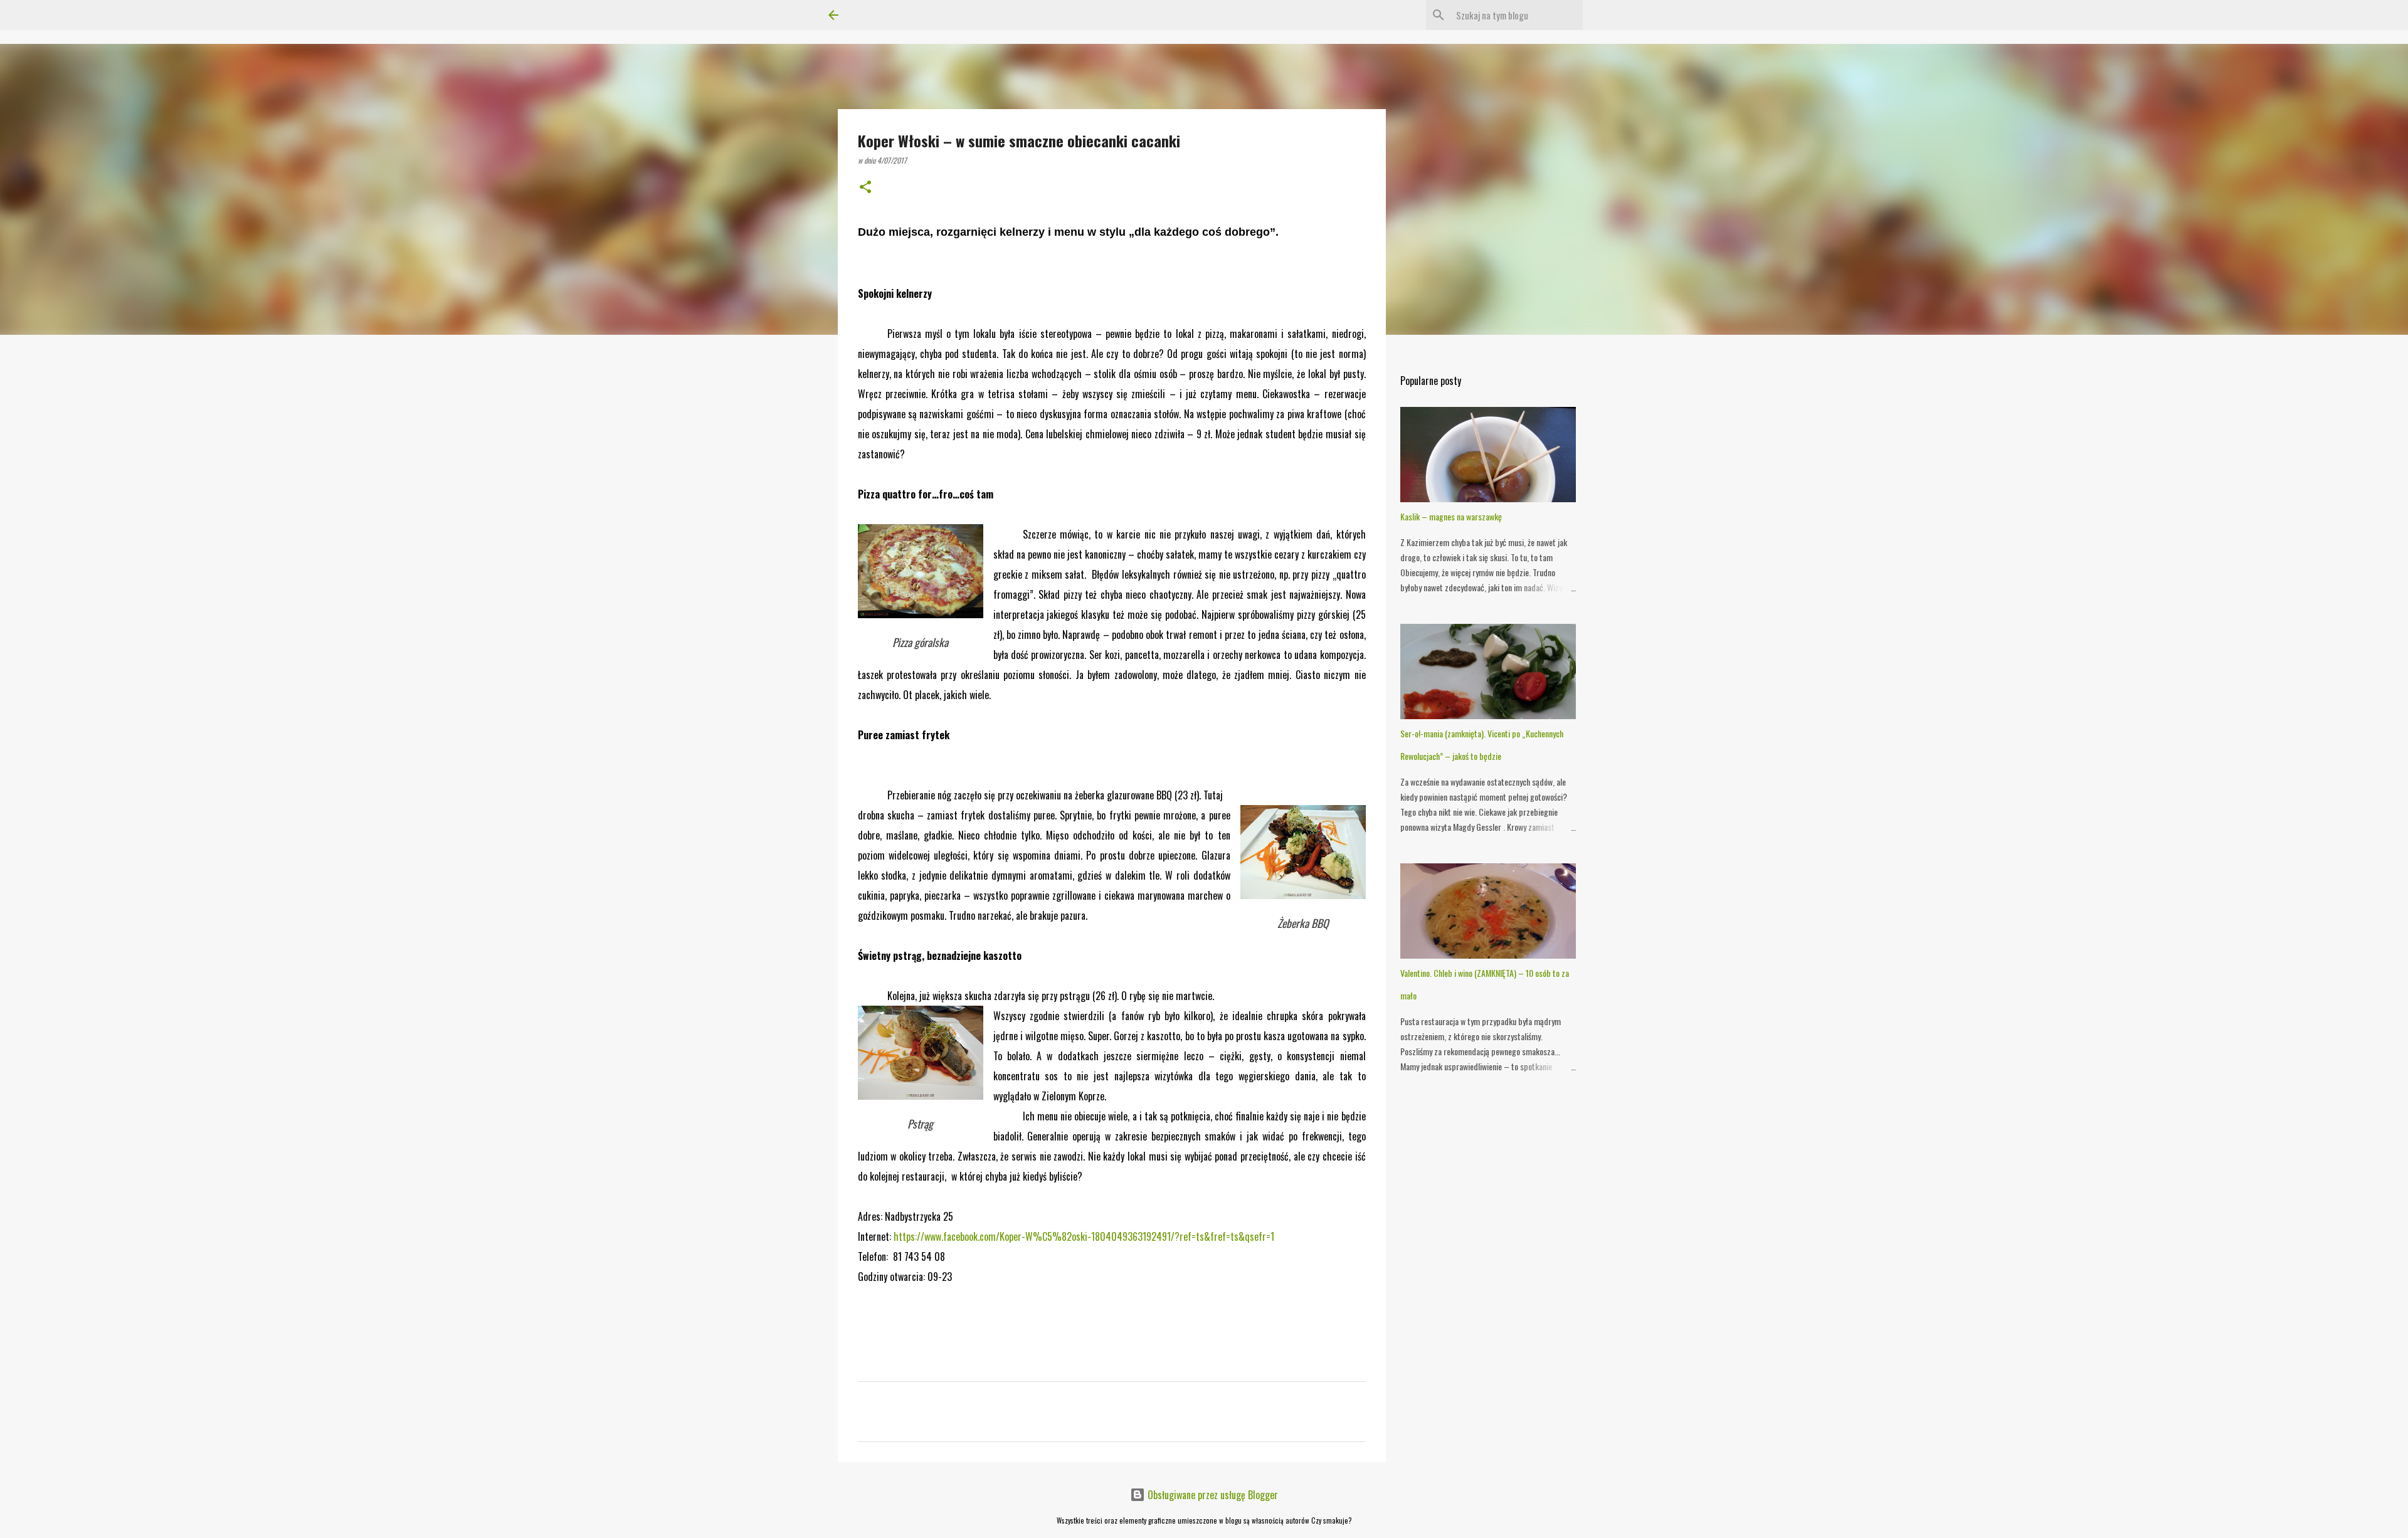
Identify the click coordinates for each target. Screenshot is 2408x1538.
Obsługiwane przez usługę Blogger (1212, 1495)
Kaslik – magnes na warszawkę (1451, 516)
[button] (865, 187)
